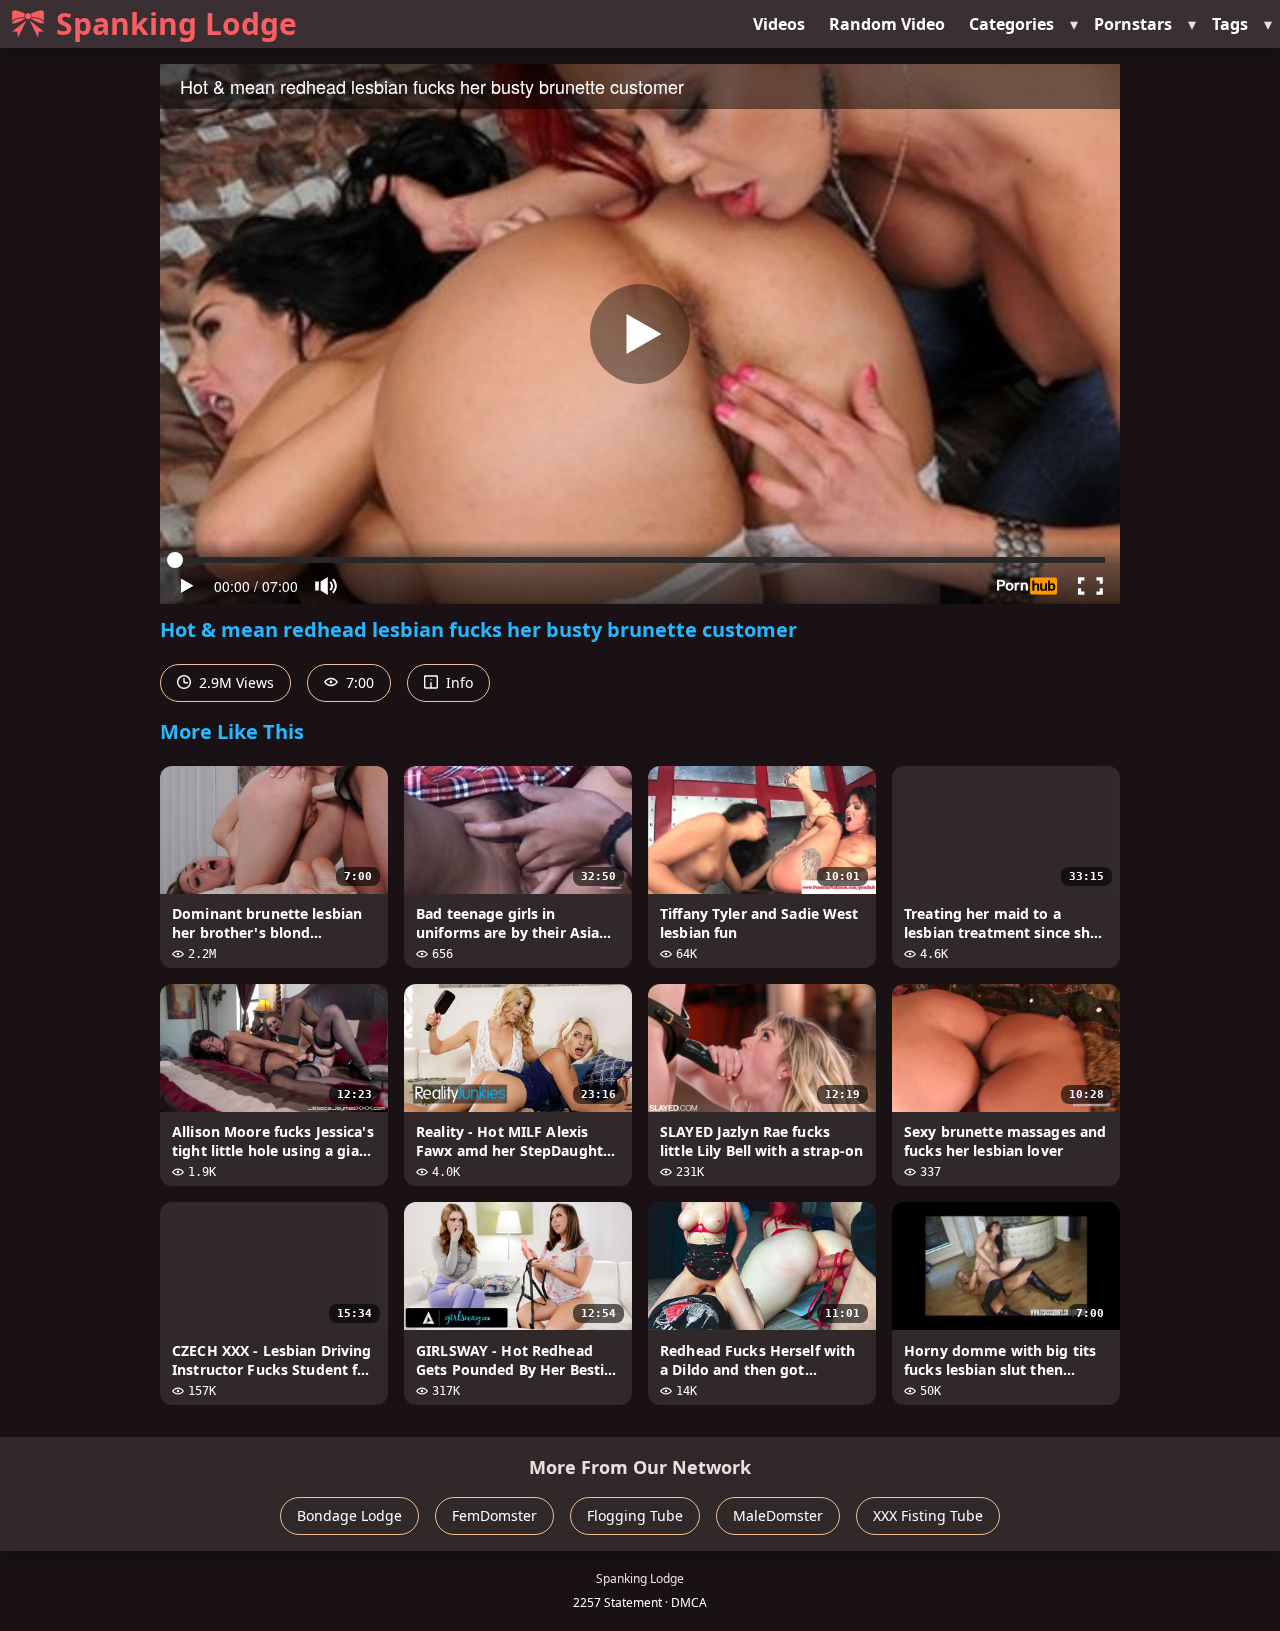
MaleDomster (778, 1515)
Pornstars (1133, 24)
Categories (1011, 24)
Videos (779, 24)
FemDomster (494, 1515)
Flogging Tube (635, 1515)
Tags (1230, 24)
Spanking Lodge (176, 23)
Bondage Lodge (349, 1515)
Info (457, 682)
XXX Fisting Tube (928, 1515)
